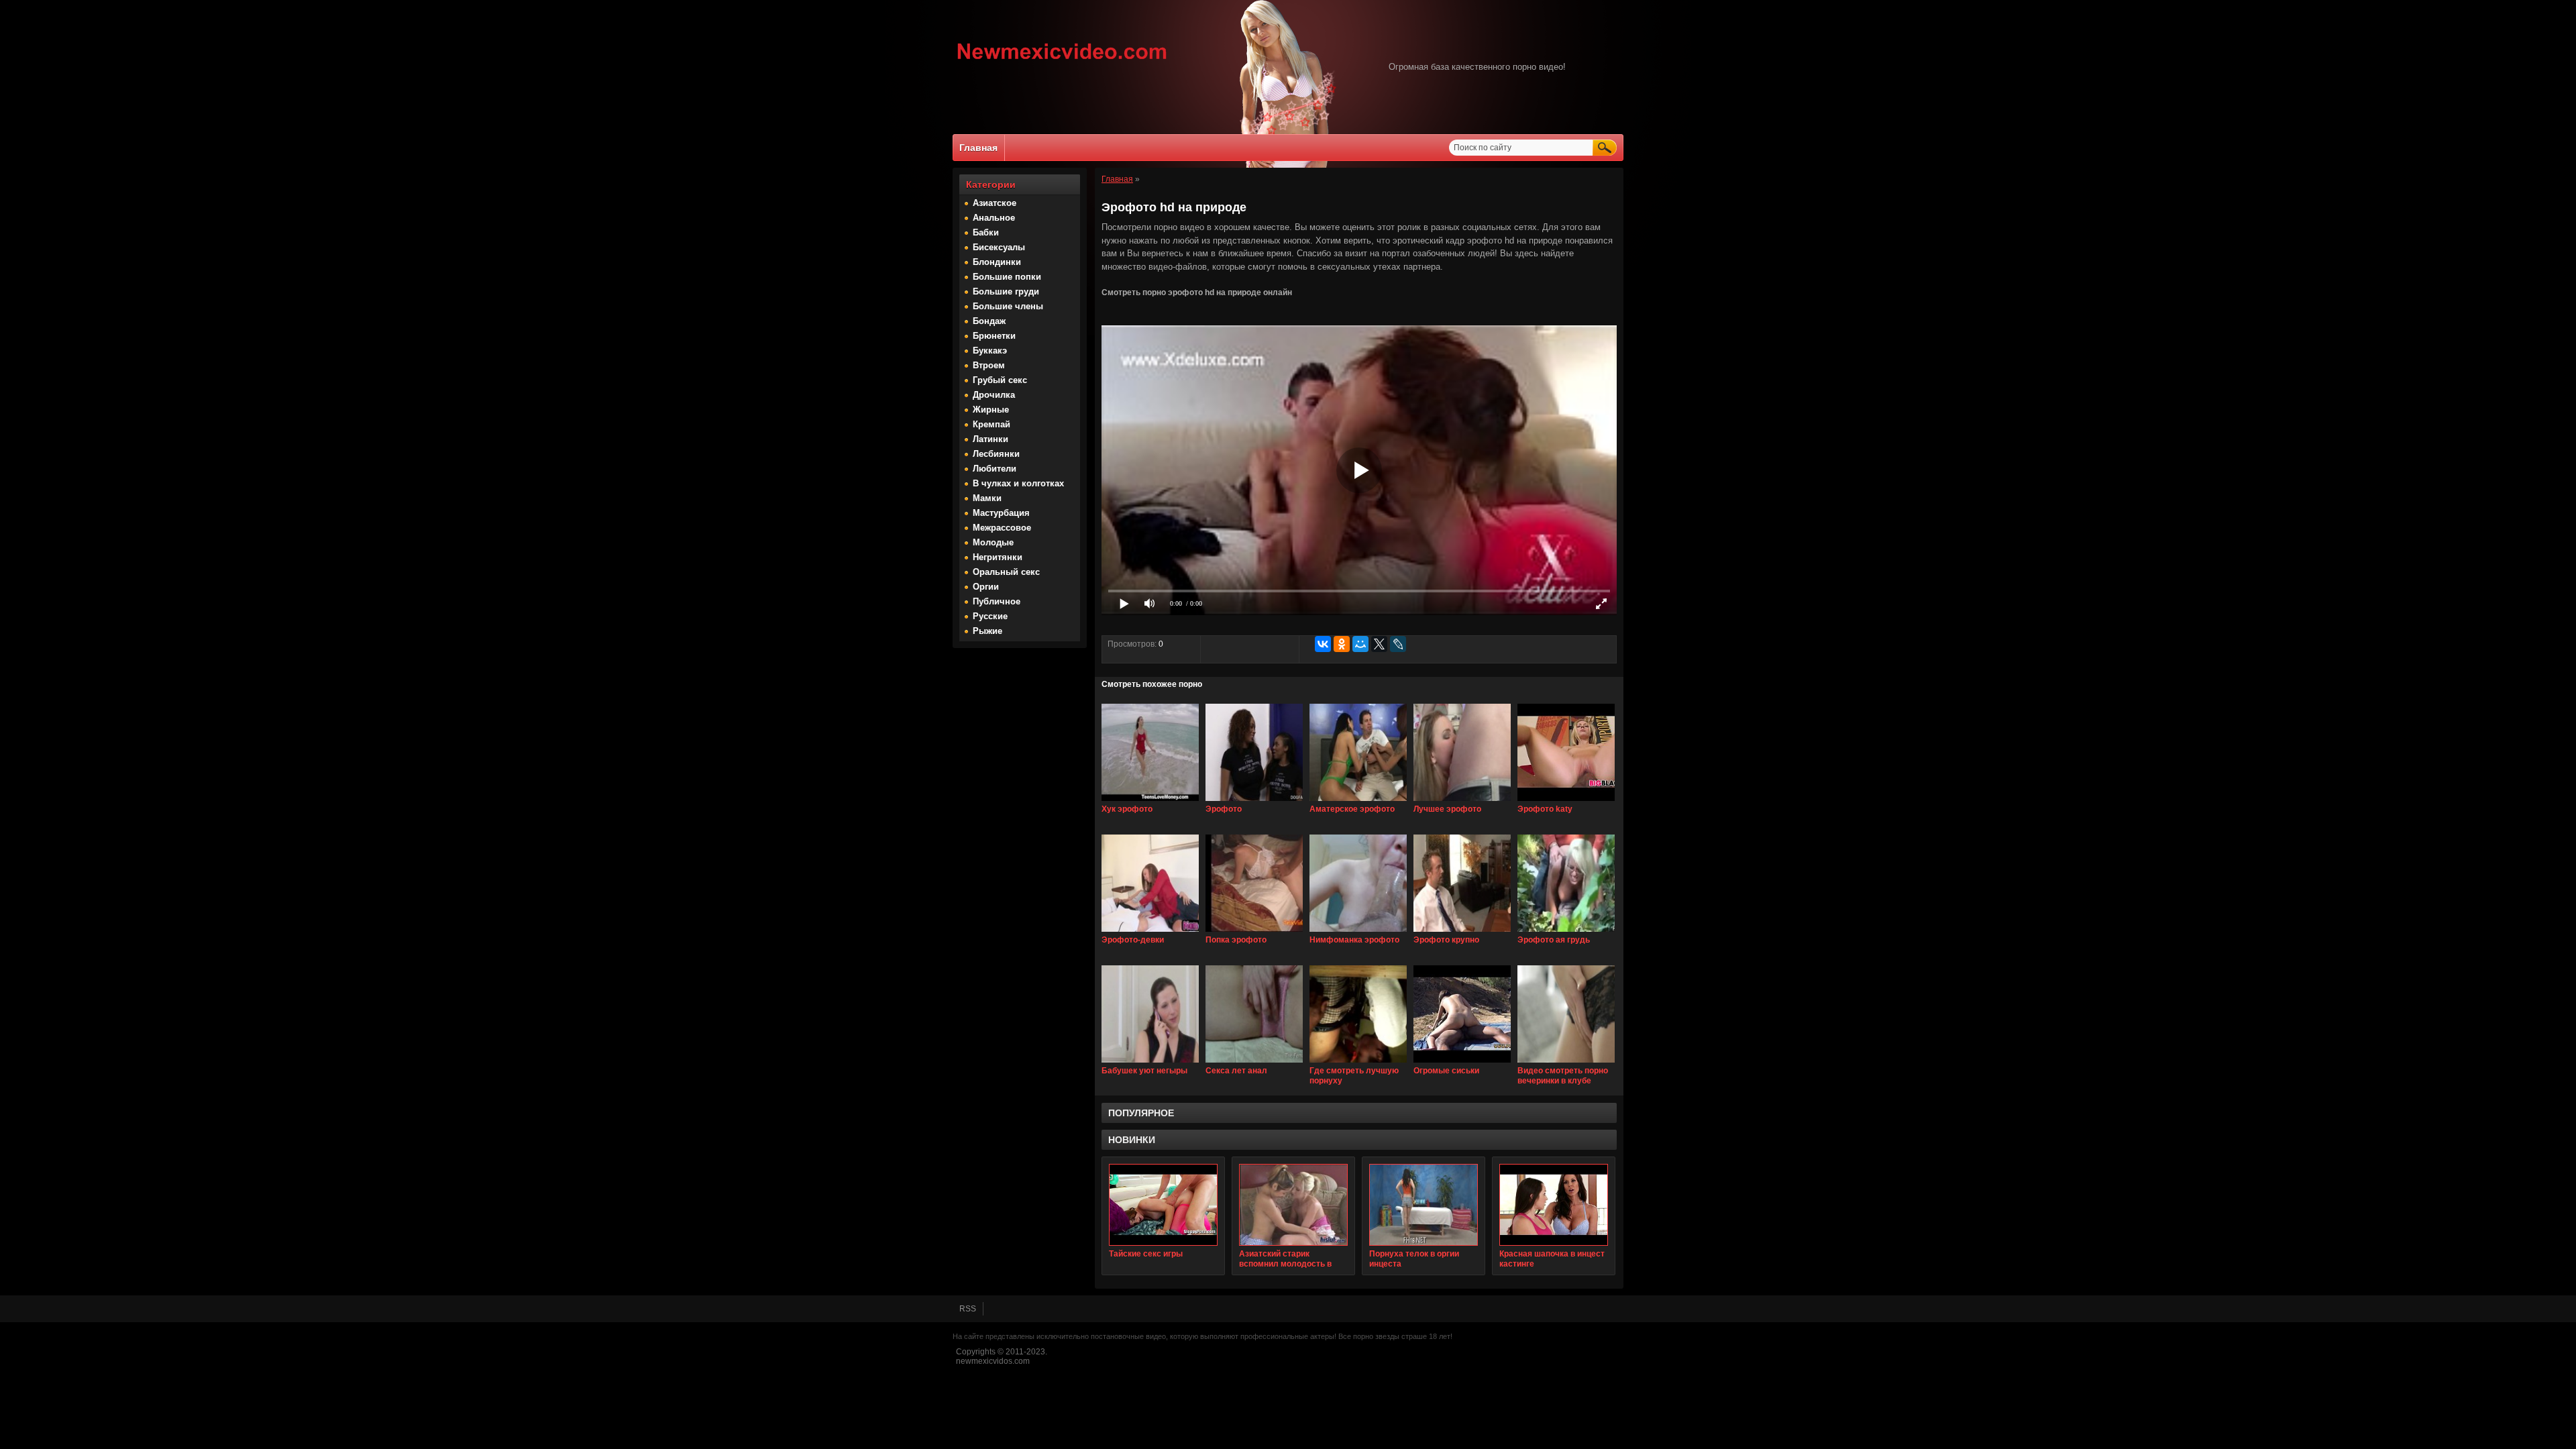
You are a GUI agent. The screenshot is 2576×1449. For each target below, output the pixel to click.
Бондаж (989, 321)
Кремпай (991, 424)
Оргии (986, 587)
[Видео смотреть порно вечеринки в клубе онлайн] (1566, 1063)
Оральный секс (1006, 572)
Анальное (994, 218)
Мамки (987, 498)
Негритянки (998, 557)
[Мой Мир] (1360, 644)
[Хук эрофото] (1150, 802)
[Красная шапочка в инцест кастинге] (1554, 1205)
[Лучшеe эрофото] (1462, 802)
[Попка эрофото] (1254, 932)
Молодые (993, 542)
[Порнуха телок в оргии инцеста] (1424, 1205)
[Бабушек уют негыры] (1150, 1063)
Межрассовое (1002, 528)
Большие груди (1006, 291)
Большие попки (1007, 277)
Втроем (989, 365)
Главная (978, 148)
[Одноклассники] (1342, 644)
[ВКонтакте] (1323, 644)
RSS (968, 1309)
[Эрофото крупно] (1462, 932)
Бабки (986, 232)
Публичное (997, 601)
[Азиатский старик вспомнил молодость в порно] (1293, 1205)
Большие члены (1008, 306)
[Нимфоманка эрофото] (1358, 932)
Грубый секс (1000, 380)
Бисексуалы (999, 247)
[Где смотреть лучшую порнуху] (1358, 1063)
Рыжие (987, 631)
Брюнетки (994, 336)
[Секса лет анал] (1254, 1063)
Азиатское (995, 203)
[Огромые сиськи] (1462, 1063)
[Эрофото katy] (1566, 802)
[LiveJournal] (1398, 644)
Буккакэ (990, 351)
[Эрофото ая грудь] (1566, 932)
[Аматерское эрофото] (1358, 802)
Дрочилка (994, 395)
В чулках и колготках (1018, 483)
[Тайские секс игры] (1163, 1205)
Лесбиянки (996, 454)
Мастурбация (1001, 513)
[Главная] (1062, 61)
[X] (1379, 644)
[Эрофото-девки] (1150, 932)
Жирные (991, 410)
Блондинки (997, 262)
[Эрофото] (1254, 802)
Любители (995, 469)
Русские (990, 616)
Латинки (990, 439)
